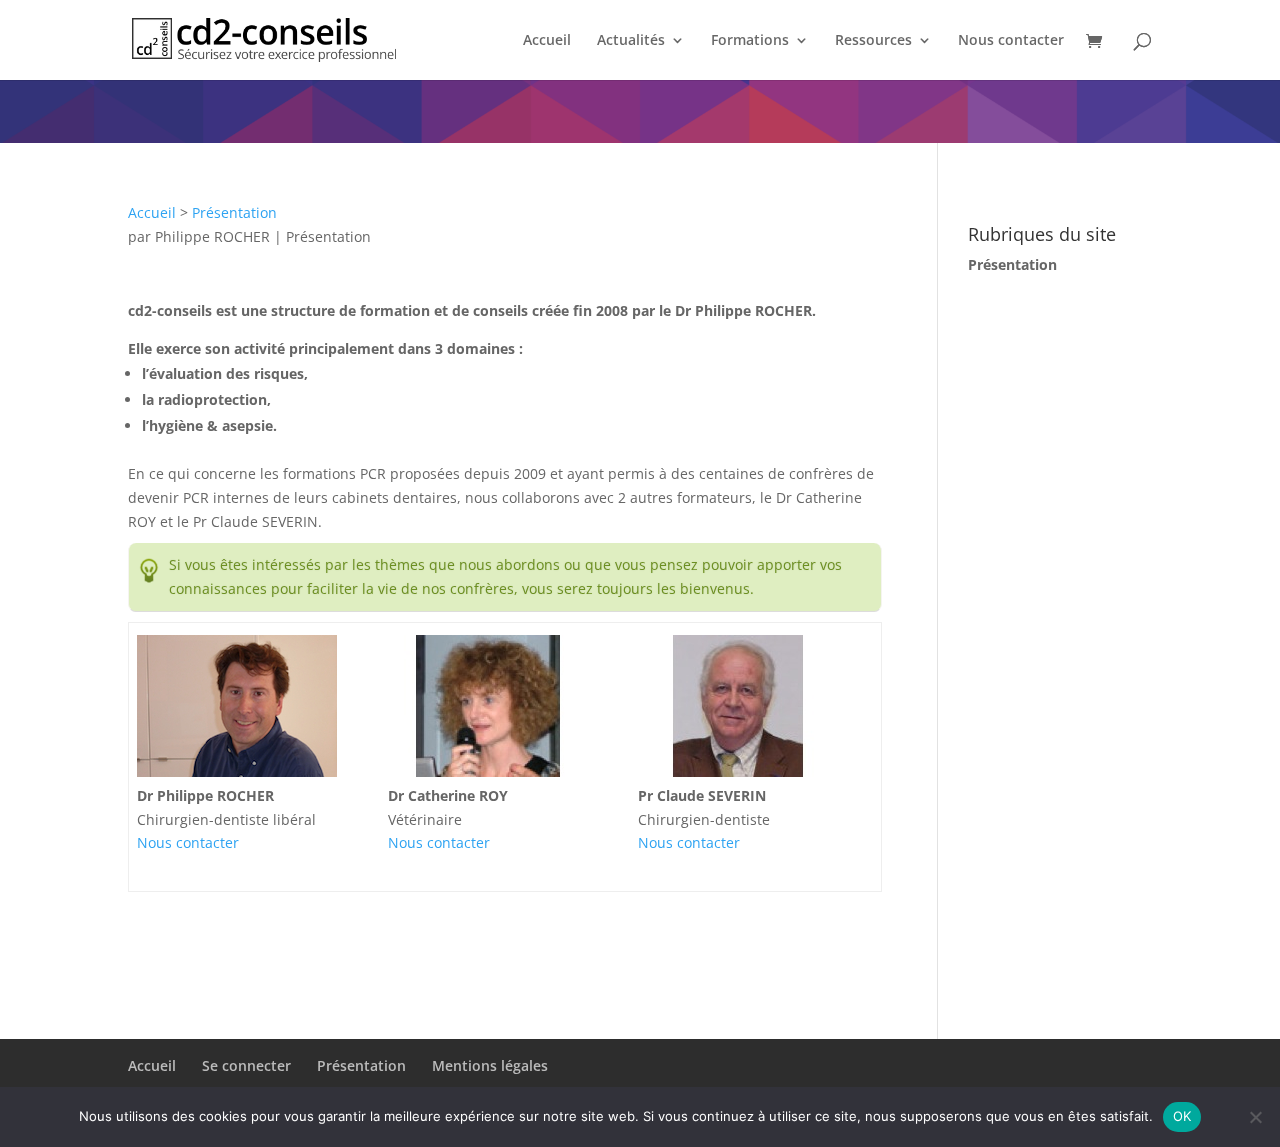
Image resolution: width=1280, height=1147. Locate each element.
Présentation (234, 212)
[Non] (1255, 1117)
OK (1182, 1116)
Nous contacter (1011, 41)
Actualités (631, 41)
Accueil (547, 41)
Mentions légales (490, 1065)
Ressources (873, 41)
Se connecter (246, 1065)
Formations (750, 41)
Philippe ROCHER (212, 236)
